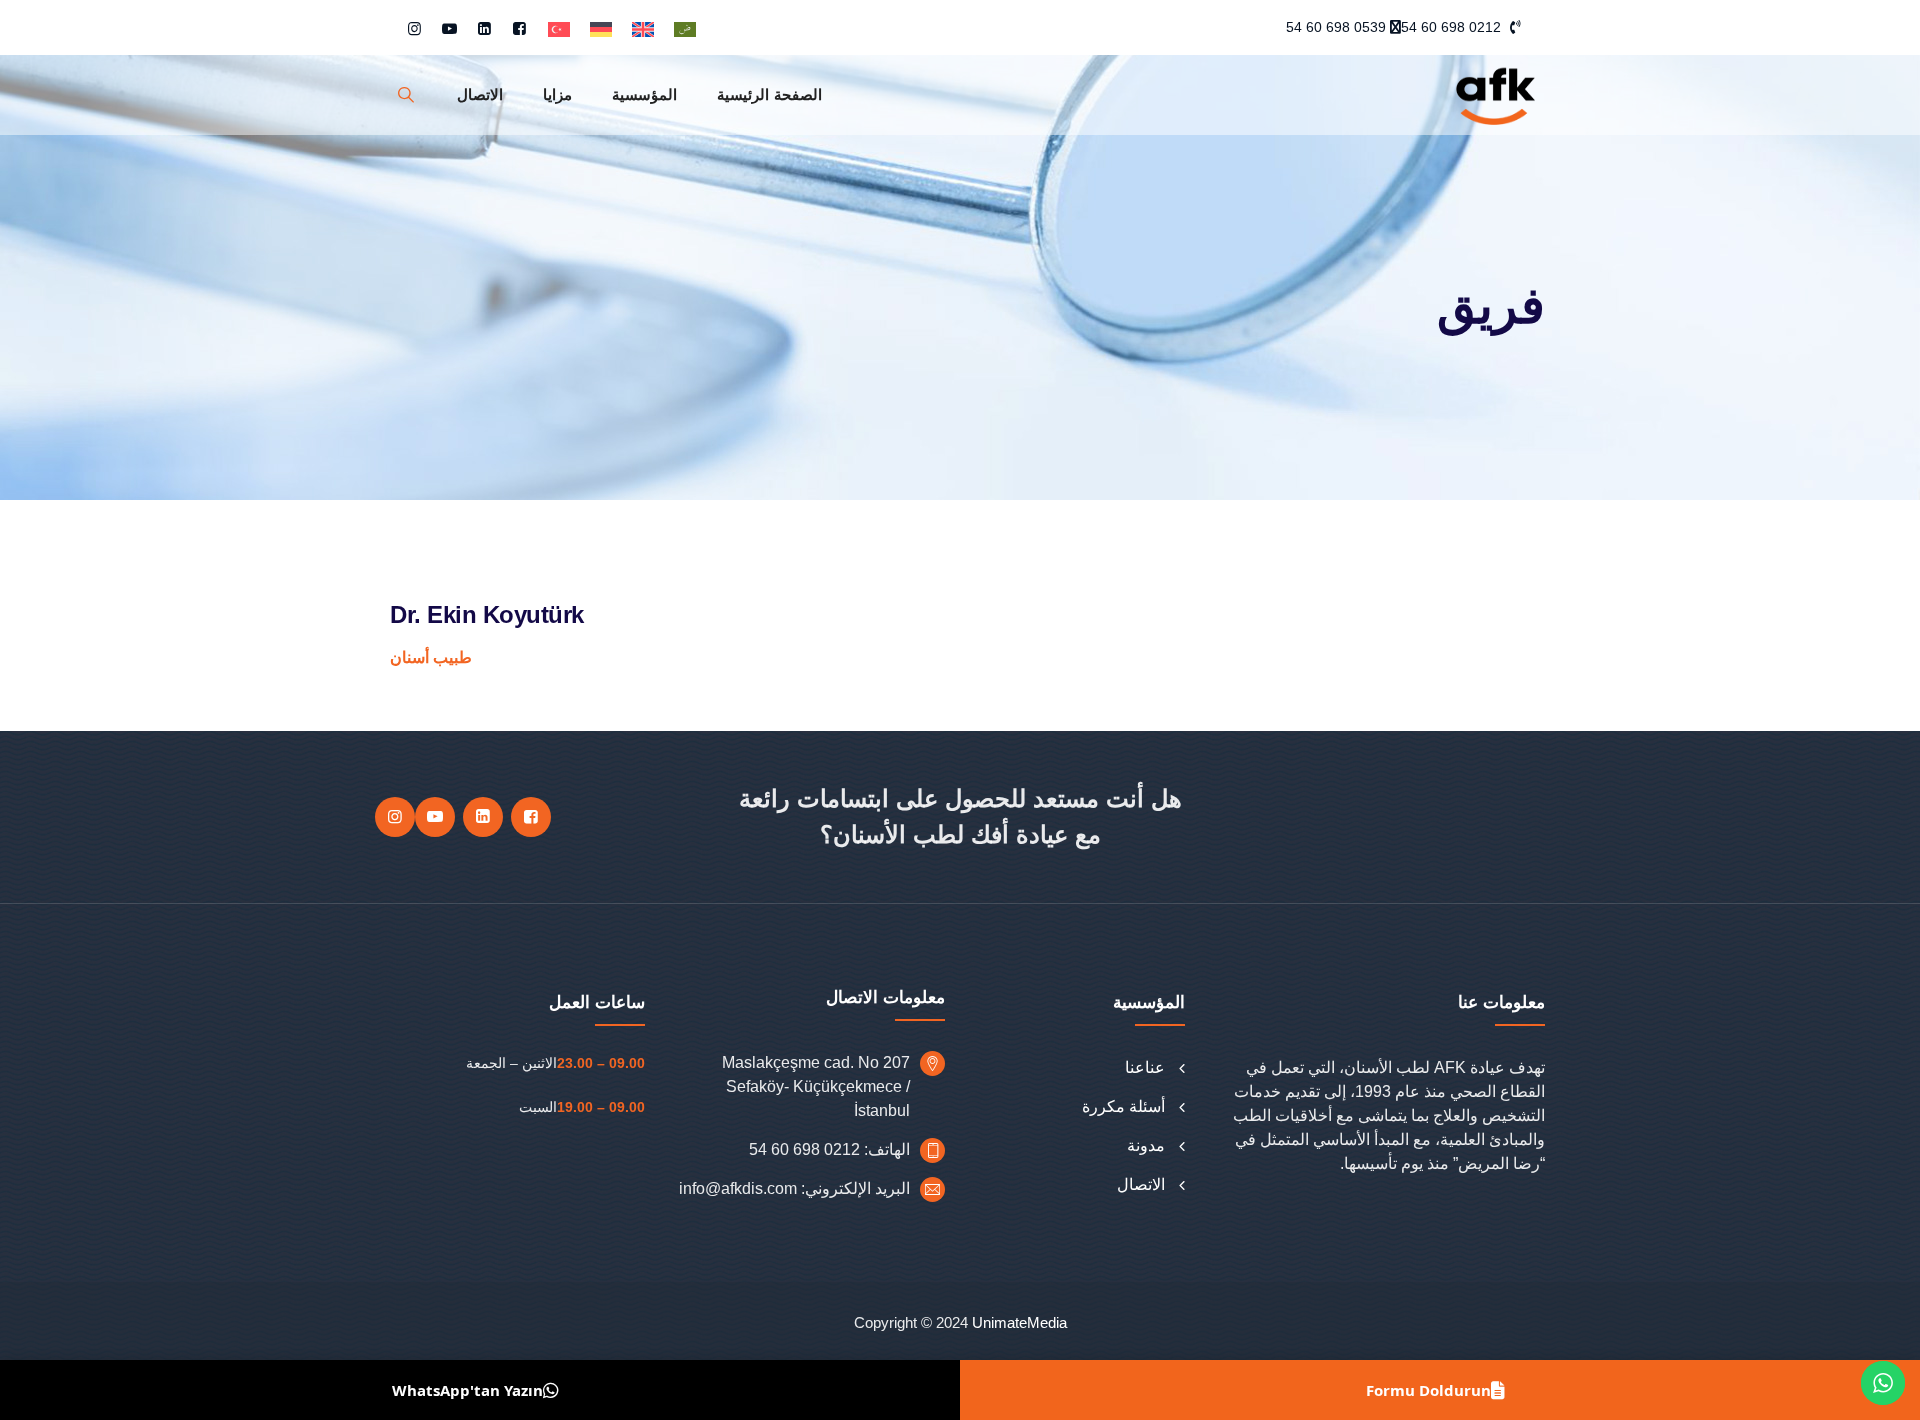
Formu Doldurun (1428, 1390)
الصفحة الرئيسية (769, 94)
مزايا (557, 94)
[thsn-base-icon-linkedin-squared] (484, 28)
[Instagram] (395, 817)
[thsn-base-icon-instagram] (414, 28)
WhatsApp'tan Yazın (467, 1390)
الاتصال (480, 94)
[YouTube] (435, 817)
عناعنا (1145, 1067)
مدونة (1146, 1145)
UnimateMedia (1019, 1322)
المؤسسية (644, 94)
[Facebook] (531, 817)
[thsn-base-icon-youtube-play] (449, 28)
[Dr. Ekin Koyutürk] (406, 94)
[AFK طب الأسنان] (1495, 95)
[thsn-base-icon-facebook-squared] (519, 28)
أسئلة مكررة (1123, 1106)
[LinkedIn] (483, 817)
